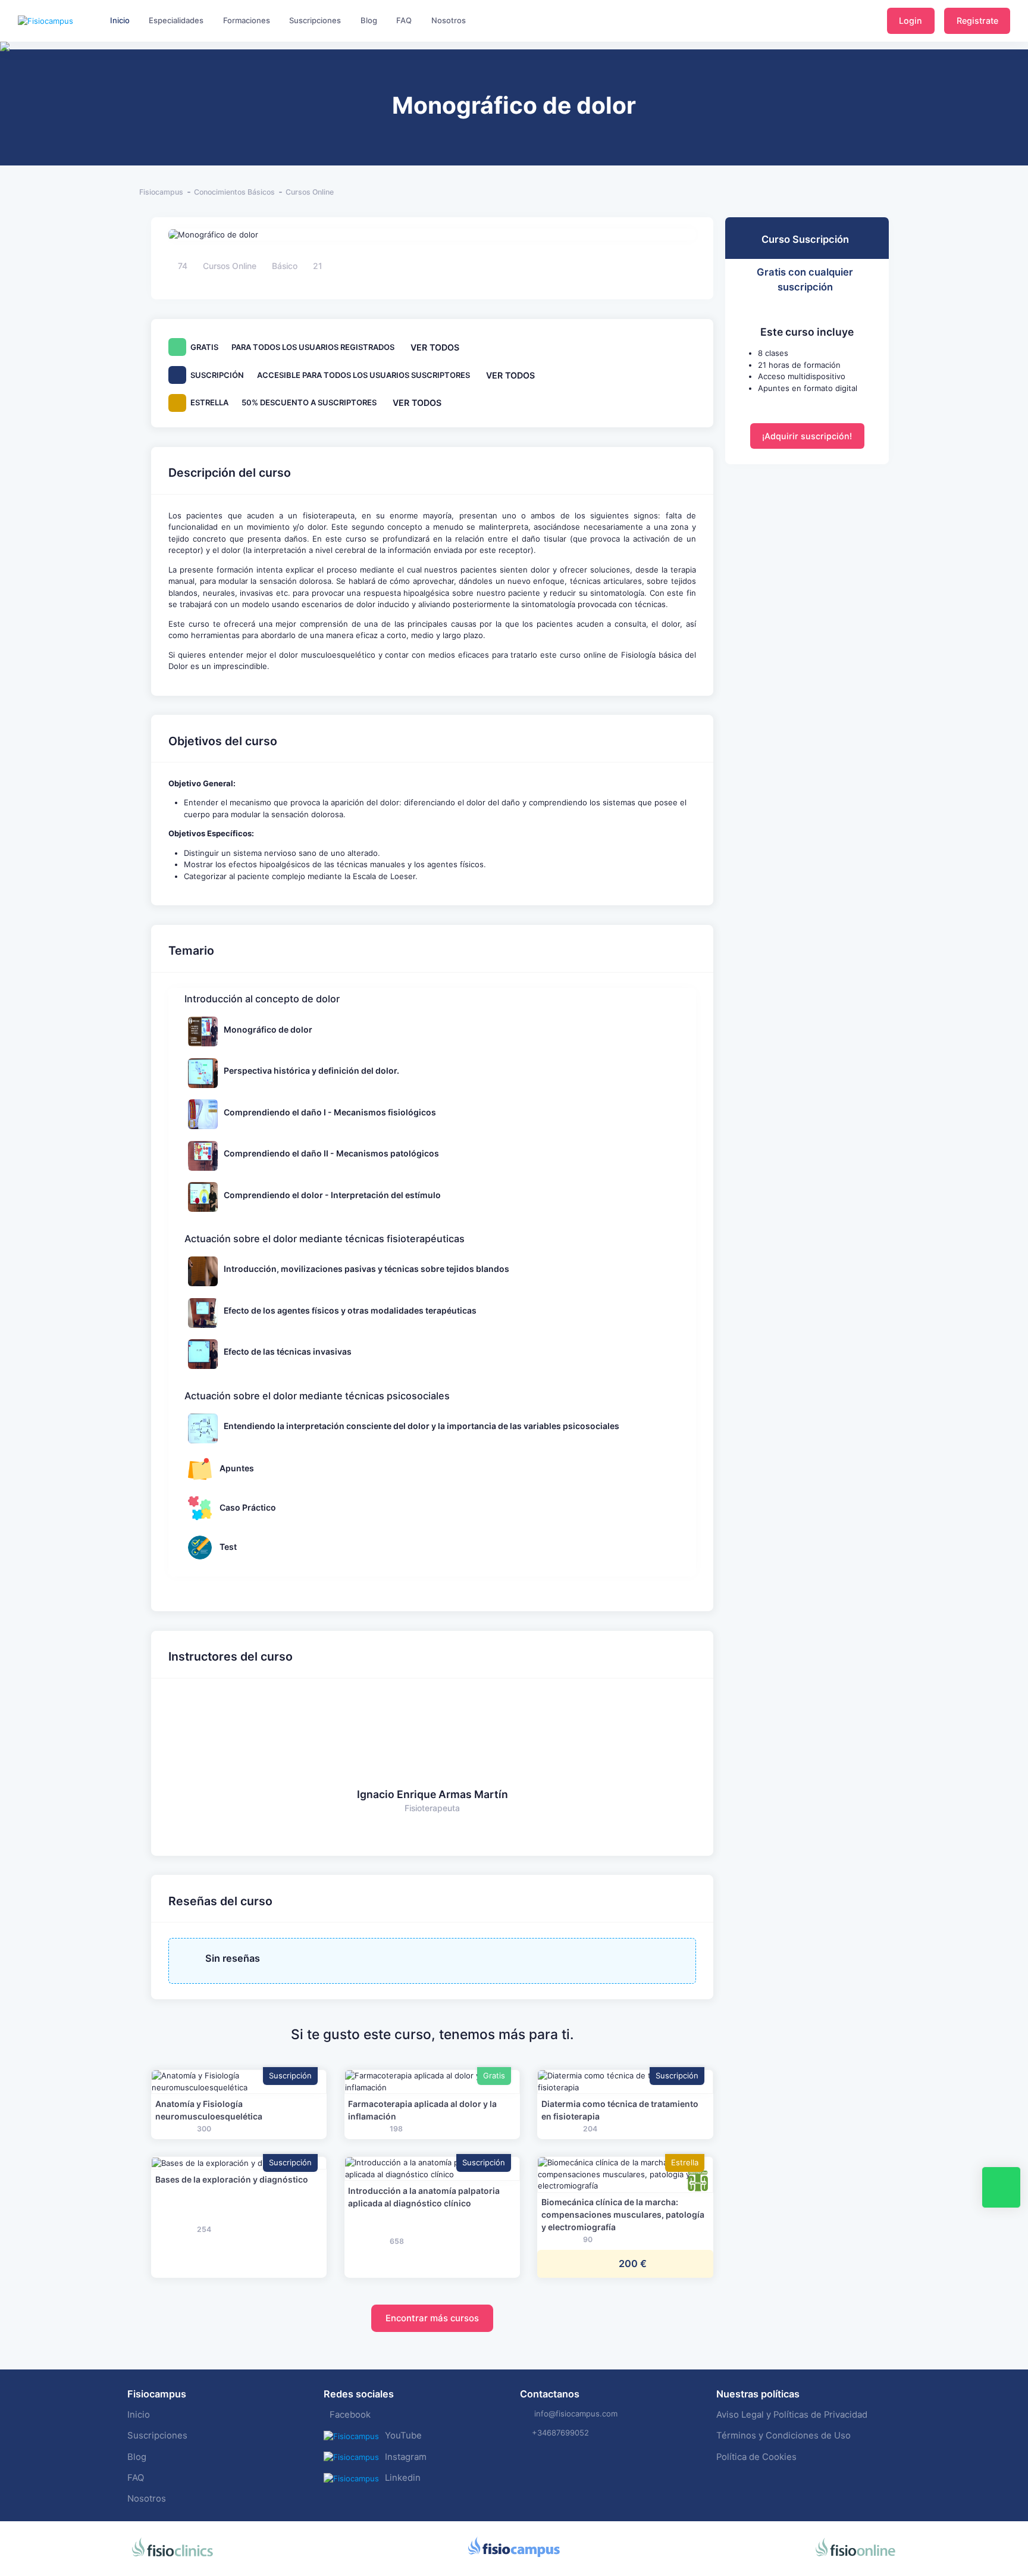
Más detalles (239, 2082)
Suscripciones (157, 2436)
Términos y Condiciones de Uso (783, 2436)
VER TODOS (435, 347)
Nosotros (147, 2499)
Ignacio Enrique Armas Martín (432, 1794)
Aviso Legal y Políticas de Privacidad (792, 2415)
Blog (137, 2457)
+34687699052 (560, 2433)
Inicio (139, 2415)
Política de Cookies (756, 2457)
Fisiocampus (161, 192)
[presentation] (11, 83)
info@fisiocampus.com (576, 2414)
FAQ (136, 2478)
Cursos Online (310, 192)
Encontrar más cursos (432, 2318)
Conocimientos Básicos (234, 192)
